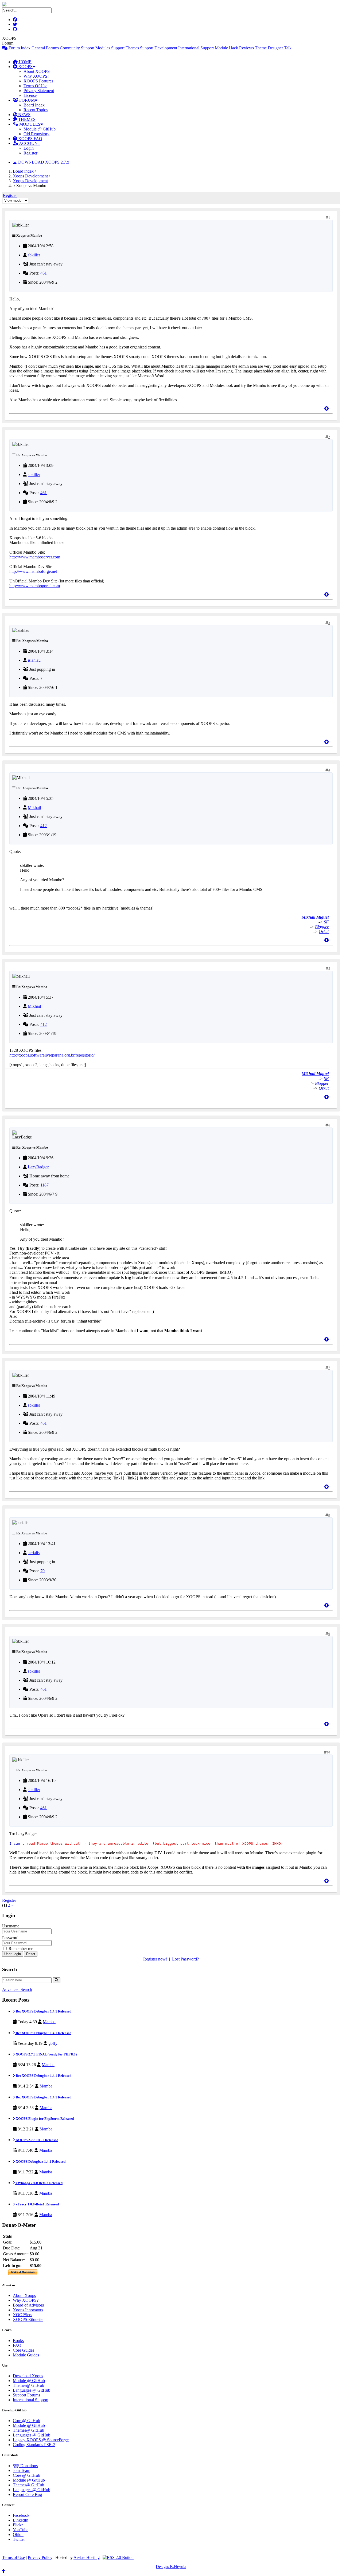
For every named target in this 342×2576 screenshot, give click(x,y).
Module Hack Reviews (234, 48)
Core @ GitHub (26, 2421)
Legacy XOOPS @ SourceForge (41, 2440)
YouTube (21, 2530)
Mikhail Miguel (315, 917)
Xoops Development (30, 181)
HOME (25, 62)
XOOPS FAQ (30, 139)
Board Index (34, 105)
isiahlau (34, 660)
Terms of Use (13, 2557)
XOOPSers (22, 2315)
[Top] (327, 409)
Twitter (19, 2539)
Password (10, 1938)
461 (44, 273)
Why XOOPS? (36, 76)
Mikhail (34, 807)
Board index (23, 171)
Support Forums (26, 2395)
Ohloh (18, 2535)
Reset (31, 1954)
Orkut (324, 932)
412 (44, 826)
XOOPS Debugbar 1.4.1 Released (40, 2162)
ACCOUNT (29, 143)
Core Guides (24, 2350)
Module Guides (26, 2355)
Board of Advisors (28, 2305)
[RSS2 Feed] (118, 2557)
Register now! (155, 1959)
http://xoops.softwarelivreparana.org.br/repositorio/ (52, 1055)
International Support (196, 48)
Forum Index (19, 48)
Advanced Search (17, 1989)
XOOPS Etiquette (28, 2319)
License (30, 95)
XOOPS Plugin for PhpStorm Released (44, 2119)
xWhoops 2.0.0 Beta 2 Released (39, 2183)
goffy (53, 2043)
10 (328, 1752)
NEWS (24, 115)
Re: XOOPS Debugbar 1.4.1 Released (43, 2011)
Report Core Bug (27, 2494)
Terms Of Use (35, 86)
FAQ (17, 2345)
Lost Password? (185, 1959)
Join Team (22, 2470)
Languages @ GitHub (32, 2390)
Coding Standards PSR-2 (34, 2445)
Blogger (322, 927)
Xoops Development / (32, 176)
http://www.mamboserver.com (35, 557)
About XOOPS (37, 71)
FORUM (26, 100)
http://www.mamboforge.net (33, 571)
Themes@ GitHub (28, 2385)
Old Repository (36, 134)
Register (30, 153)
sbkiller (34, 255)
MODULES (29, 124)
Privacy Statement (39, 91)
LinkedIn (21, 2520)
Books (18, 2341)
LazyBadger (38, 1167)
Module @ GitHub (40, 129)
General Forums (45, 48)
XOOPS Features (38, 81)
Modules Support (110, 48)
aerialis (34, 1553)
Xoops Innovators (28, 2310)
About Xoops (24, 2295)
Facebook (21, 2515)
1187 (44, 1185)
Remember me (20, 1949)
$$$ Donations (25, 2466)
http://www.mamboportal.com (35, 586)
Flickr (18, 2525)
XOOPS (25, 67)
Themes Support (139, 48)
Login (29, 148)
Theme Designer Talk (273, 48)
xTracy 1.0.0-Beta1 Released (37, 2204)
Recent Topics (36, 110)
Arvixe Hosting (87, 2557)
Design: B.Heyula (171, 2567)
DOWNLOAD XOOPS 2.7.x (43, 162)
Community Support (77, 48)
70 (42, 1571)
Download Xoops (28, 2376)
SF (326, 922)
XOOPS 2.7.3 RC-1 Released (37, 2140)
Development (166, 48)
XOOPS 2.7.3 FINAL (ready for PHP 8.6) (46, 2054)
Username (11, 1926)
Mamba (49, 2022)
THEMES (26, 119)
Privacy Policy (40, 2557)
